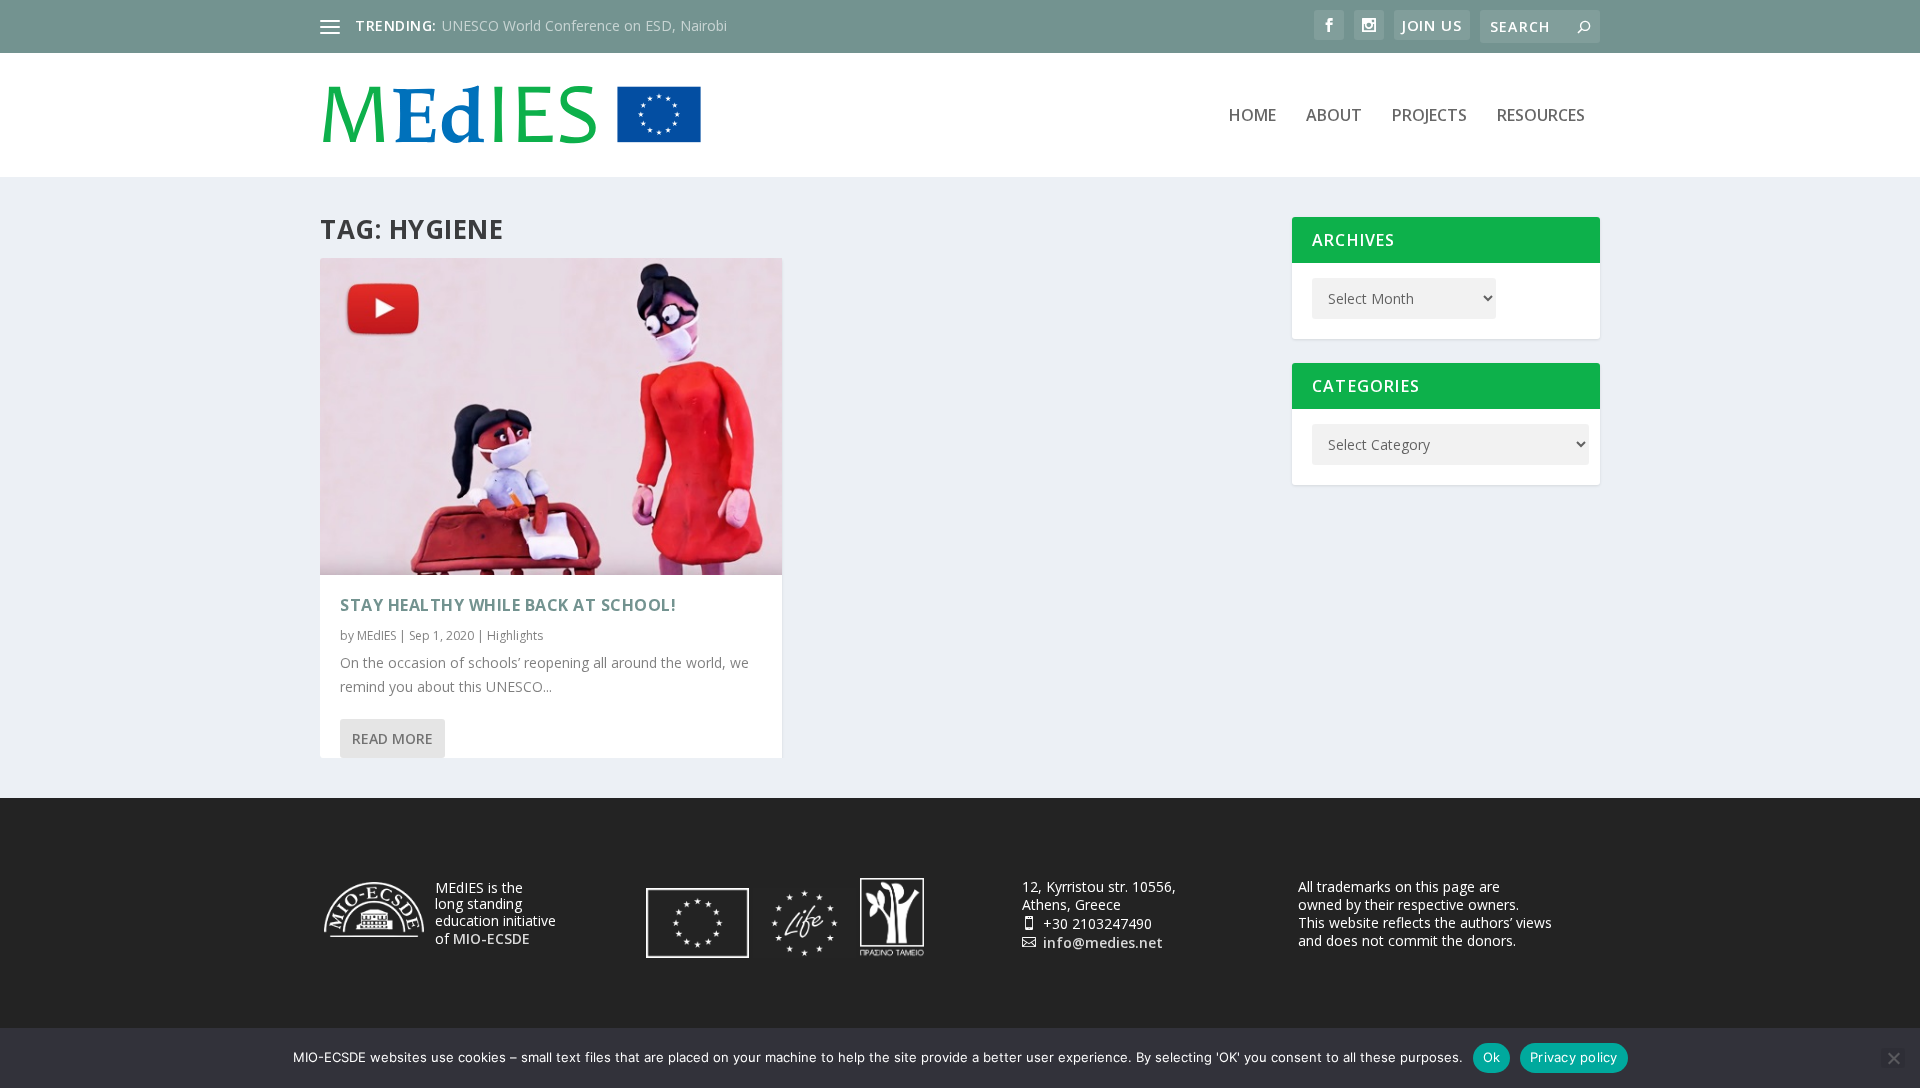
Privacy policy (1574, 1057)
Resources (1541, 116)
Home (1252, 116)
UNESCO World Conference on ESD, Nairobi (584, 25)
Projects (1429, 116)
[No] (1893, 1058)
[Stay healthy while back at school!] (551, 416)
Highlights (515, 635)
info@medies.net (1103, 942)
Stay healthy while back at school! (508, 605)
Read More (392, 738)
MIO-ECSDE (491, 938)
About (1334, 116)
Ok (1492, 1057)
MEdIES (376, 635)
